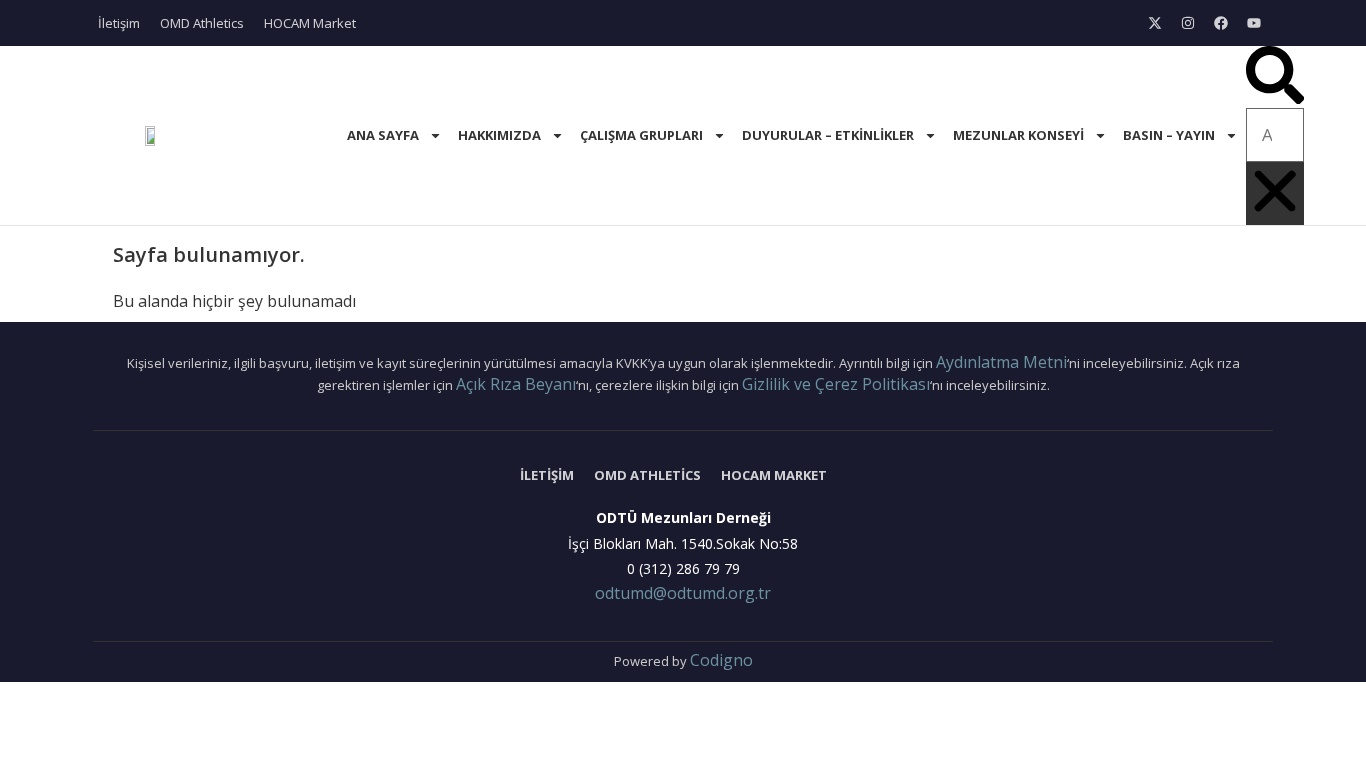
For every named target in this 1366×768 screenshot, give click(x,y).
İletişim (119, 23)
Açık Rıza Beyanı (516, 384)
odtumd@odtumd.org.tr (683, 593)
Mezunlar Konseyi (1018, 135)
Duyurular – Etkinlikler (828, 135)
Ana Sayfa (383, 135)
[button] (1275, 77)
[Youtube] (1254, 23)
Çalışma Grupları (641, 135)
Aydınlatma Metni (1001, 362)
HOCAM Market (310, 23)
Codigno (721, 660)
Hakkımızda (499, 135)
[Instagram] (1188, 23)
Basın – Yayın (1169, 135)
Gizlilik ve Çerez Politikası (836, 384)
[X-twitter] (1155, 23)
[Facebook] (1221, 23)
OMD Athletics (202, 23)
